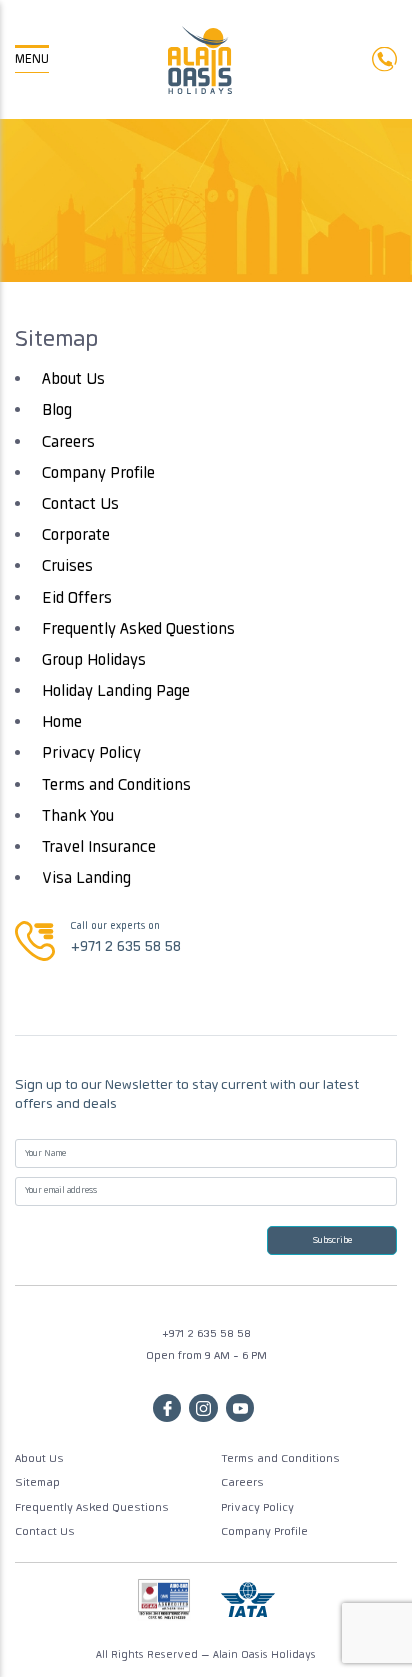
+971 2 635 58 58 (125, 948)
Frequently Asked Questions (138, 630)
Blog (57, 411)
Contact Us (80, 505)
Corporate (76, 536)
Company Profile (98, 474)
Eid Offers (77, 599)
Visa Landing (86, 879)
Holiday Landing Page (116, 692)
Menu (32, 60)
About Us (73, 380)
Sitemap (37, 1483)
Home (62, 723)
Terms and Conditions (116, 786)
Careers (68, 443)
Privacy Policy (91, 754)
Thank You (78, 817)
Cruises (67, 567)
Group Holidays (94, 661)
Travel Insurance (99, 848)
